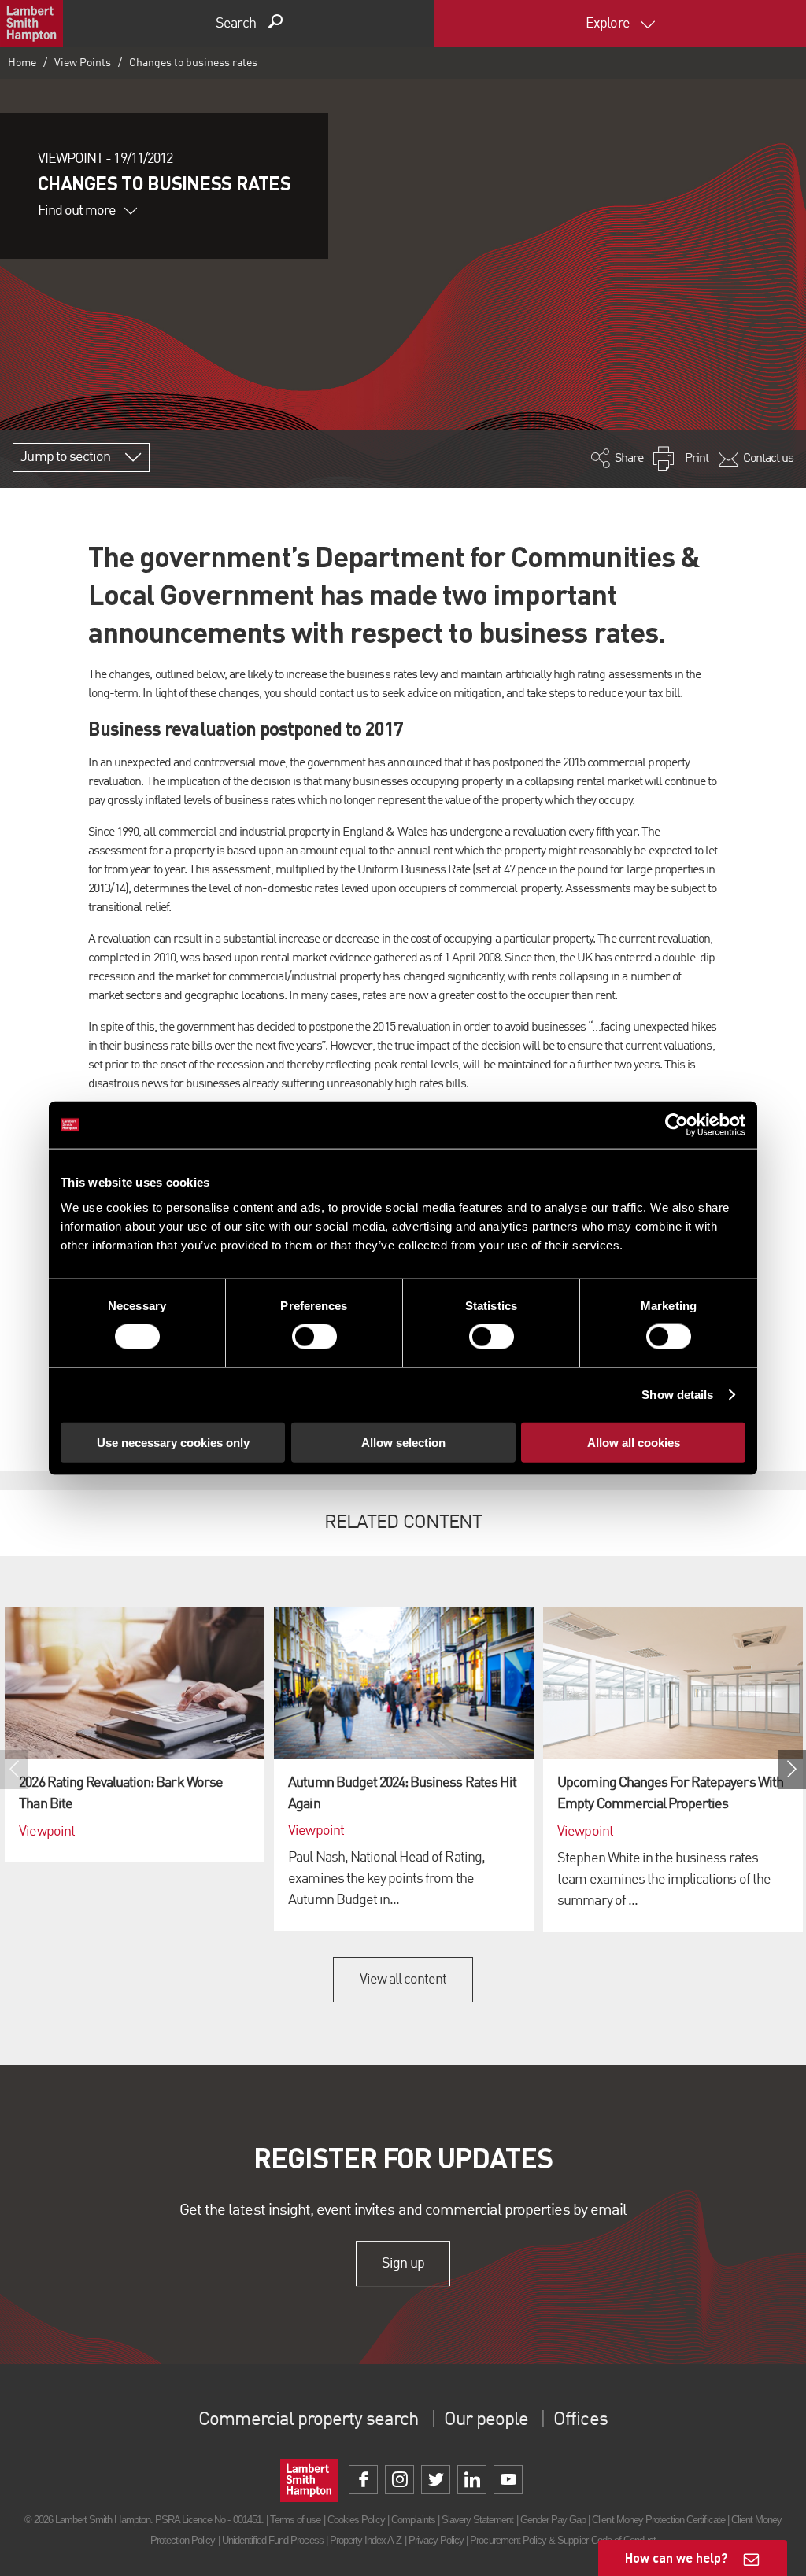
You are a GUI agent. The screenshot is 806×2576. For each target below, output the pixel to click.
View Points (83, 63)
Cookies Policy (357, 2520)
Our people (486, 2420)
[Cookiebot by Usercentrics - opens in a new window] (677, 1125)
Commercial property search (308, 2420)
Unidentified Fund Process (273, 2540)
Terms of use (295, 2520)
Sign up (403, 2264)
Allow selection (403, 1442)
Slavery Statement (478, 2520)
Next (792, 1770)
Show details (677, 1395)
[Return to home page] (31, 24)
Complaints (413, 2520)
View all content (403, 1980)
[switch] (314, 1337)
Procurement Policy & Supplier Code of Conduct (563, 2540)
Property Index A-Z (366, 2540)
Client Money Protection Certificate (658, 2520)
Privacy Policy (436, 2540)
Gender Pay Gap (553, 2520)
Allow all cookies (634, 1442)
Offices (580, 2420)
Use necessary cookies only (173, 1442)
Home (22, 63)
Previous (14, 1770)
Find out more (77, 211)
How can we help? (677, 2558)
